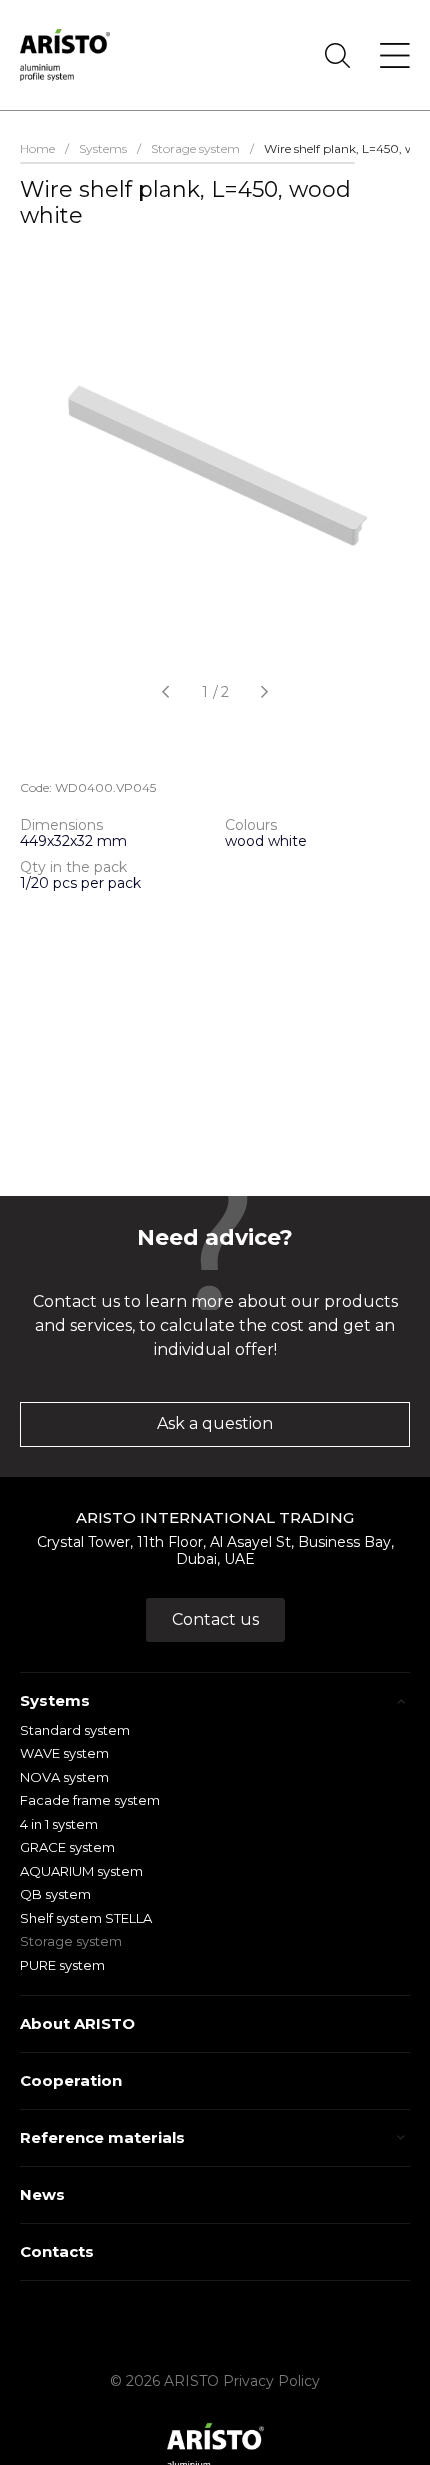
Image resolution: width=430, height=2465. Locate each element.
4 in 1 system (59, 1824)
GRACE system (67, 1847)
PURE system (62, 1965)
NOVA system (64, 1777)
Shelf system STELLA (86, 1918)
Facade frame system (90, 1800)
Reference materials (102, 2137)
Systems (55, 1700)
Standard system (75, 1730)
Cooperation (71, 2080)
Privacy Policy (271, 2381)
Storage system (71, 1941)
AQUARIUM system (81, 1871)
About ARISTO (77, 2023)
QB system (55, 1894)
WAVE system (64, 1753)
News (42, 2194)
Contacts (57, 2251)
